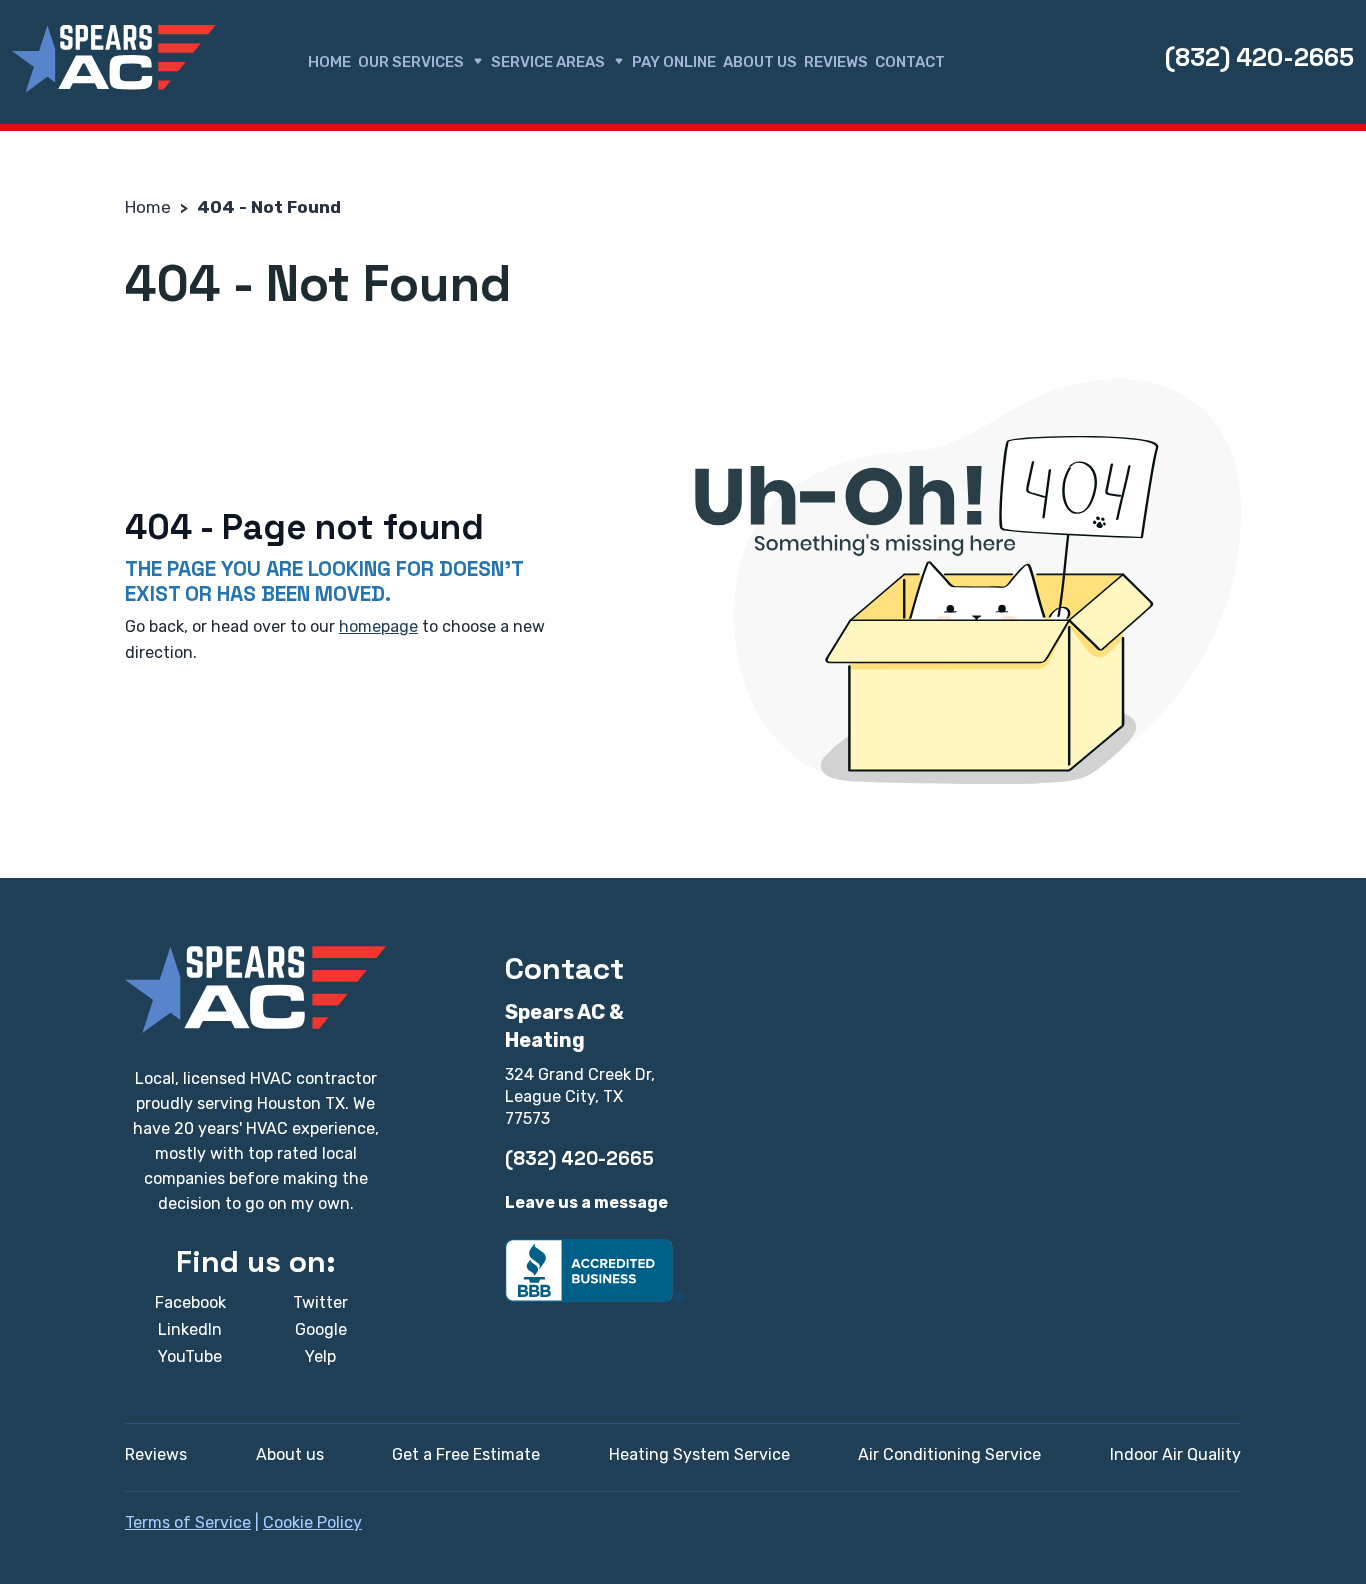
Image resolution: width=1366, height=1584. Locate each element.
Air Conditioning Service (949, 1454)
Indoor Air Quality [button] (1175, 1454)
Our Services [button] (411, 62)
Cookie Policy (312, 1522)
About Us (760, 62)
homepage (378, 626)
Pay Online (674, 62)
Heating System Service (699, 1454)
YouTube (190, 1356)
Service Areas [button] (548, 62)
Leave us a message (586, 1202)
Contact (910, 62)
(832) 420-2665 (1259, 57)
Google (321, 1329)
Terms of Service (188, 1522)
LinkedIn (190, 1329)
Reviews (836, 62)
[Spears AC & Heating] (114, 59)
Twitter (320, 1302)
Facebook (190, 1302)
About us (290, 1454)
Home (329, 62)
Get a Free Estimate (466, 1454)
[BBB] (595, 1269)
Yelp (320, 1356)
